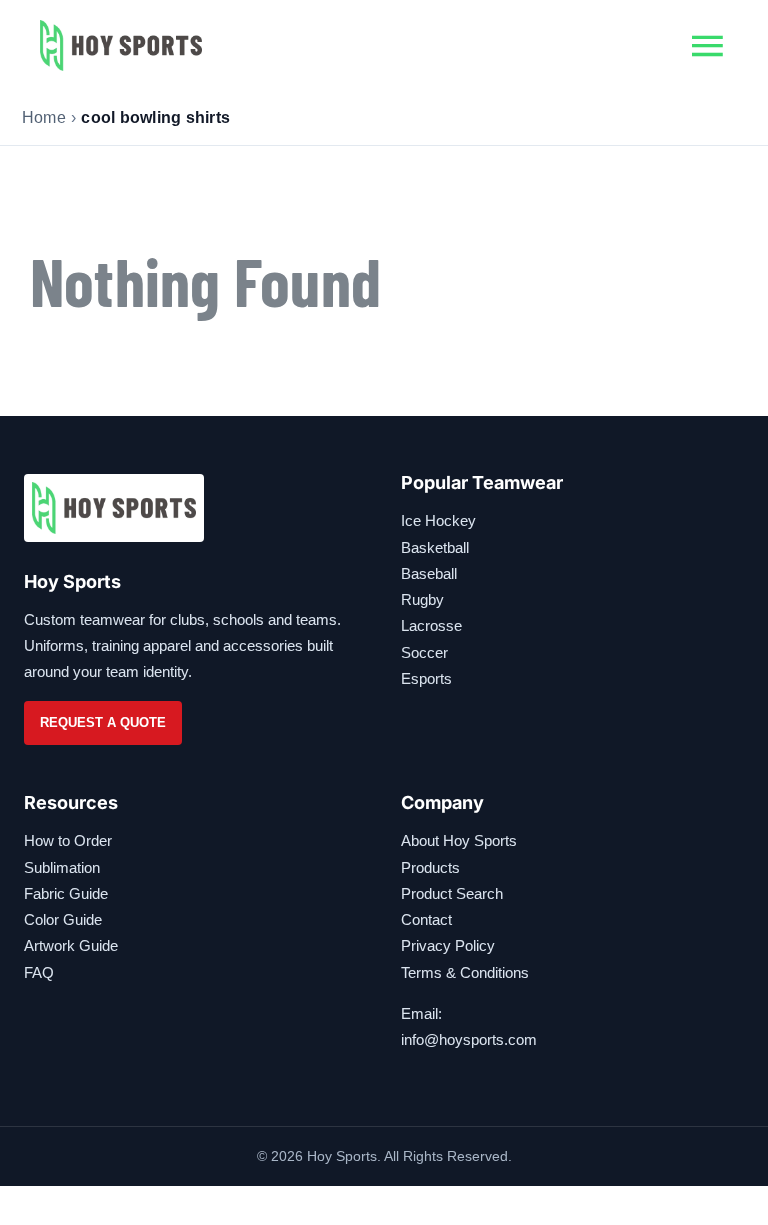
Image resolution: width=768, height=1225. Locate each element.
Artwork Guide (71, 945)
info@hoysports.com (469, 1039)
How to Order (68, 840)
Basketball (435, 547)
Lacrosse (431, 625)
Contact (426, 919)
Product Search (452, 893)
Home (44, 117)
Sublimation (62, 867)
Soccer (424, 652)
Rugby (422, 599)
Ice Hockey (438, 520)
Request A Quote (103, 722)
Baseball (429, 573)
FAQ (39, 972)
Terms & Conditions (465, 972)
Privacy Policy (448, 945)
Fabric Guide (66, 893)
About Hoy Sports (459, 840)
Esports (426, 678)
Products (430, 867)
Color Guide (63, 919)
